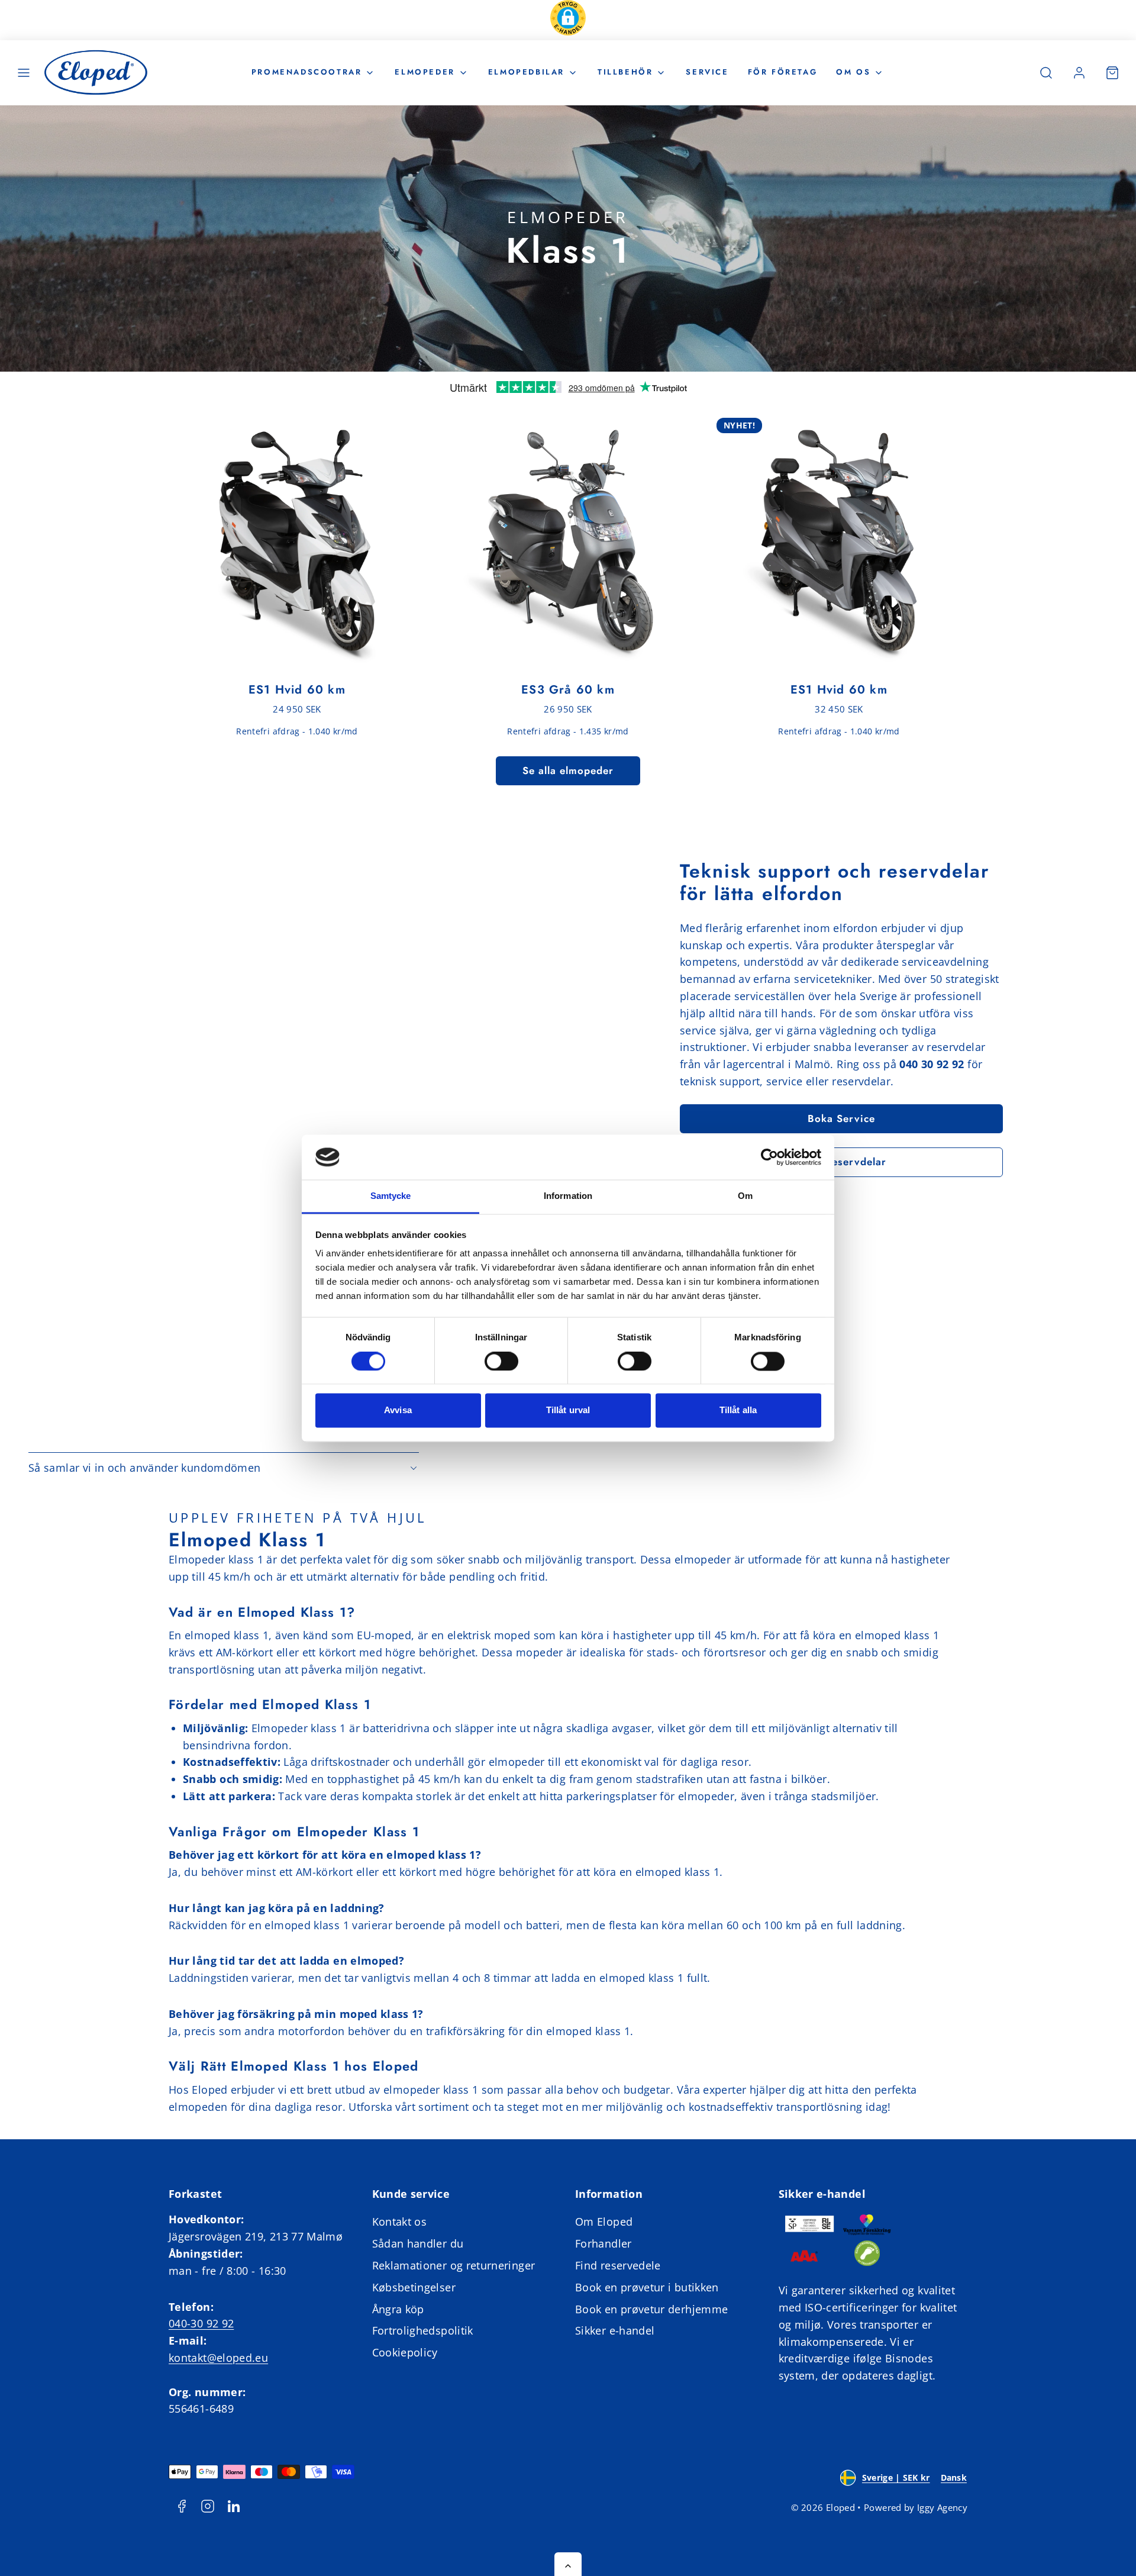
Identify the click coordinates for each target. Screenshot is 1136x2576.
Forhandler (603, 2243)
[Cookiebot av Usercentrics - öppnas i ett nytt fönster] (769, 1157)
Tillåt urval (568, 1410)
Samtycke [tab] (391, 1196)
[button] (568, 20)
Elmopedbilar (526, 72)
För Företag (783, 72)
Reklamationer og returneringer (454, 2265)
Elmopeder (425, 72)
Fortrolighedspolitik (423, 2330)
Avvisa (398, 1410)
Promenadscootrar (307, 72)
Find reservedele (618, 2265)
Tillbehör (625, 72)
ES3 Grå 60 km (568, 690)
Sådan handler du (418, 2243)
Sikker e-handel (615, 2330)
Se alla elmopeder (568, 770)
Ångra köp (398, 2309)
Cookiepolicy (405, 2352)
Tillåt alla (738, 1410)
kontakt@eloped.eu (218, 2358)
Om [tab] (745, 1196)
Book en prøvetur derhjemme (651, 2309)
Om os (853, 72)
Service (707, 72)
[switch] (501, 1361)
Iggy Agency (942, 2507)
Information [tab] (568, 1196)
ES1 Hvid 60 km (297, 690)
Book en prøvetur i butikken (647, 2287)
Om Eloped (604, 2222)
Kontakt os (400, 2222)
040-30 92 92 (201, 2323)
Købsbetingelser (414, 2287)
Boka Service (841, 1118)
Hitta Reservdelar (841, 1162)
